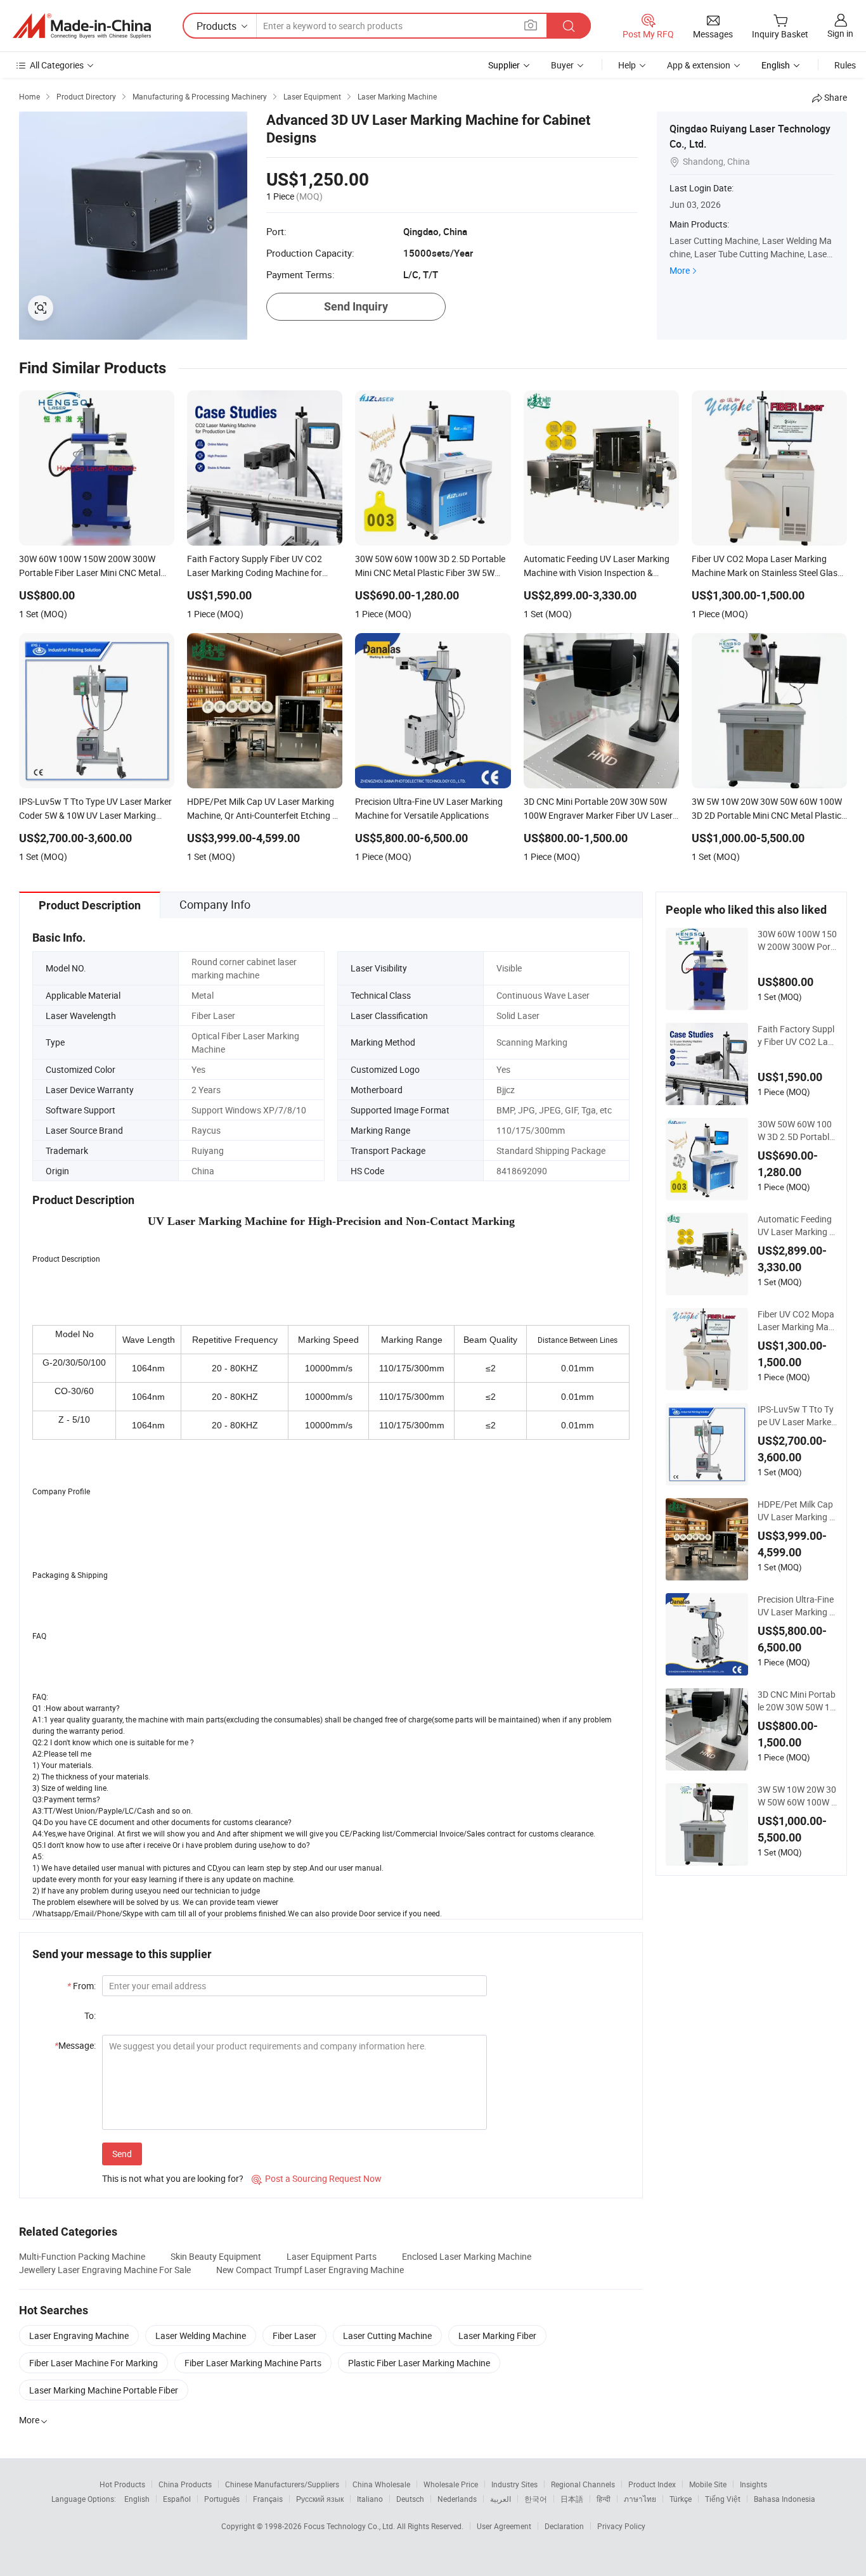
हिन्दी (604, 2499)
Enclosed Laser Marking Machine (467, 2256)
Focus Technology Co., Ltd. (350, 2526)
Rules (845, 65)
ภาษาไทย (640, 2499)
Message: (75, 2045)
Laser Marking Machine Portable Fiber (104, 2390)
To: (90, 2015)
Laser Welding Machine (201, 2336)
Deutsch (410, 2499)
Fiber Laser (294, 2336)
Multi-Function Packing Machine (82, 2256)
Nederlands (457, 2499)
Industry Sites (514, 2484)
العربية (501, 2499)
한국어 (536, 2499)
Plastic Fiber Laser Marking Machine (419, 2363)
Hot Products (122, 2484)
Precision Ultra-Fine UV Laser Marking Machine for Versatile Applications (797, 1606)
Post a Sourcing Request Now (317, 2178)
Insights (753, 2484)
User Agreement (504, 2526)
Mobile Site (708, 2484)
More (680, 270)
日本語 (572, 2499)
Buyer (562, 65)
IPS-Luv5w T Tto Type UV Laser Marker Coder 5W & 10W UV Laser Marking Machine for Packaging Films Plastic (797, 1416)
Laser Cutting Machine (387, 2336)
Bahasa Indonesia (785, 2499)
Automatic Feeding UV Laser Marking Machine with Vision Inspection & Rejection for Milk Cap (797, 1226)
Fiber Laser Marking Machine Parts (253, 2363)
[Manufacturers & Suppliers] (82, 26)
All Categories (57, 65)
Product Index (652, 2484)
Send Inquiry (356, 306)
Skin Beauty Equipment (216, 2256)
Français (268, 2499)
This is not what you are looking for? (173, 2178)
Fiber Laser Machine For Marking (94, 2363)
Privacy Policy (621, 2526)
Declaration (564, 2526)
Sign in (840, 33)
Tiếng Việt (723, 2499)
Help (627, 65)
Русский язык (320, 2499)
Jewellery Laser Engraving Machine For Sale (105, 2270)
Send (122, 2154)
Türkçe (681, 2499)
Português (222, 2499)
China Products (185, 2484)
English (137, 2499)
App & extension (699, 65)
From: (81, 1986)
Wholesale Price (451, 2484)
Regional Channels (583, 2484)
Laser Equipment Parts (332, 2256)
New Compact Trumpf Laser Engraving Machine (310, 2270)
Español (177, 2499)
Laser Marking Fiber (497, 2336)
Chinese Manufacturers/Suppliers (282, 2484)
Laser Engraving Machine (79, 2336)
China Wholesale (381, 2484)
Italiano (370, 2499)
